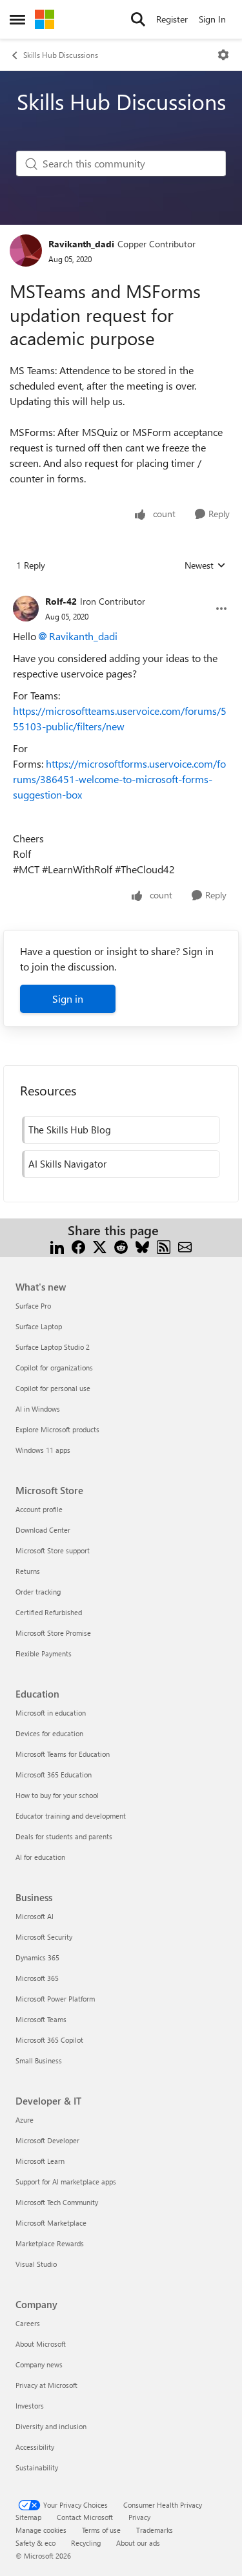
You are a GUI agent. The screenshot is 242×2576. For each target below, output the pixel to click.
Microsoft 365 (37, 1978)
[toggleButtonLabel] (223, 55)
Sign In (212, 19)
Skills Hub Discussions (61, 55)
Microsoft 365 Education (54, 1775)
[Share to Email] (185, 1246)
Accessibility (35, 2447)
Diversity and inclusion (51, 2426)
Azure (25, 2120)
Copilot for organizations (54, 1368)
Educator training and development (71, 1816)
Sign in (68, 999)
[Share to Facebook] (78, 1246)
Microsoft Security (44, 1937)
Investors (30, 2406)
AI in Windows (38, 1409)
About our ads (138, 2543)
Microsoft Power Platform (55, 1999)
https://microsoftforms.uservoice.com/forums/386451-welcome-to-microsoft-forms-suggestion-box (119, 779)
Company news (39, 2364)
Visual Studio (36, 2264)
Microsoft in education (51, 1713)
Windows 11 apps (43, 1450)
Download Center (43, 1530)
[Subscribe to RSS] (164, 1246)
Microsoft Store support (53, 1550)
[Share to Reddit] (121, 1246)
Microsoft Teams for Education (63, 1754)
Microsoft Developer (47, 2140)
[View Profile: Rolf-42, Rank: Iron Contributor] (26, 609)
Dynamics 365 (37, 1957)
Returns (28, 1571)
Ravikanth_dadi (81, 244)
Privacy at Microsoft (46, 2385)
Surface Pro (33, 1306)
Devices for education (49, 1733)
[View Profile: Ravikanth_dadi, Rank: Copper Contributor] (26, 251)
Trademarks (155, 2530)
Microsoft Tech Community (57, 2202)
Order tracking (38, 1592)
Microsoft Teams (41, 2019)
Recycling (86, 2543)
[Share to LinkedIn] (57, 1246)
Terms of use (101, 2530)
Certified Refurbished (49, 1612)
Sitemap (28, 2517)
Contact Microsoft (85, 2517)
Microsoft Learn (40, 2161)
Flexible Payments (44, 1653)
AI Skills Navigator (67, 1164)
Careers (28, 2323)
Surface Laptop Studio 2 (53, 1347)
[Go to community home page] (45, 19)
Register (172, 19)
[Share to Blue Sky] (142, 1246)
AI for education (40, 1857)
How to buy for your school (57, 1795)
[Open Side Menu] (17, 19)
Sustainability (37, 2467)
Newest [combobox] (205, 565)
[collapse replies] (121, 591)
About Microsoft (41, 2344)
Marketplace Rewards (50, 2243)
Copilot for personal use (53, 1388)
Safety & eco (35, 2543)
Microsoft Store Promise (53, 1633)
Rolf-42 (61, 601)
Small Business (39, 2060)
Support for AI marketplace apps (66, 2182)
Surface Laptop (39, 1326)
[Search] (138, 19)
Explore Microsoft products (57, 1429)
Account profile (39, 1509)
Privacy (139, 2517)
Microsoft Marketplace (51, 2223)
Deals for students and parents (64, 1836)
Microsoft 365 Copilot (49, 2040)
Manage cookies (41, 2530)
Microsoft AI (35, 1916)
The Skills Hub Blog (70, 1130)
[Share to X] (100, 1246)
